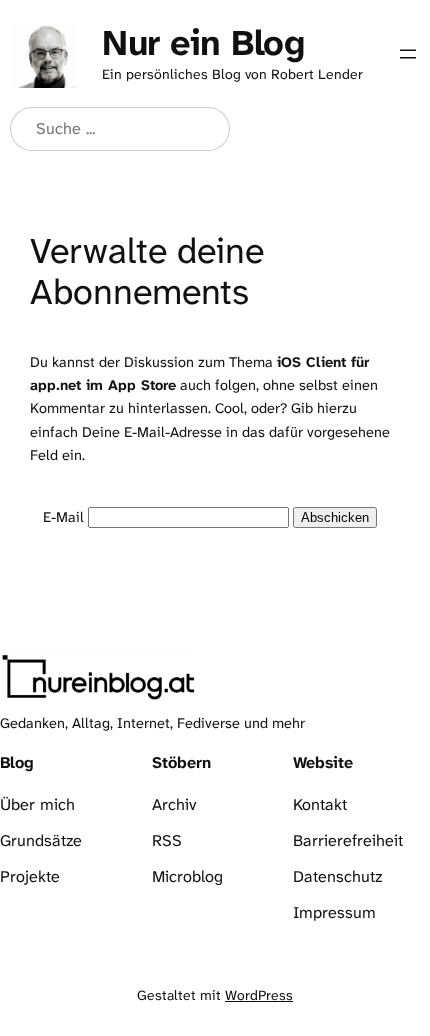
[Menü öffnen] (408, 54)
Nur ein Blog (203, 42)
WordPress (259, 995)
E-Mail (63, 517)
